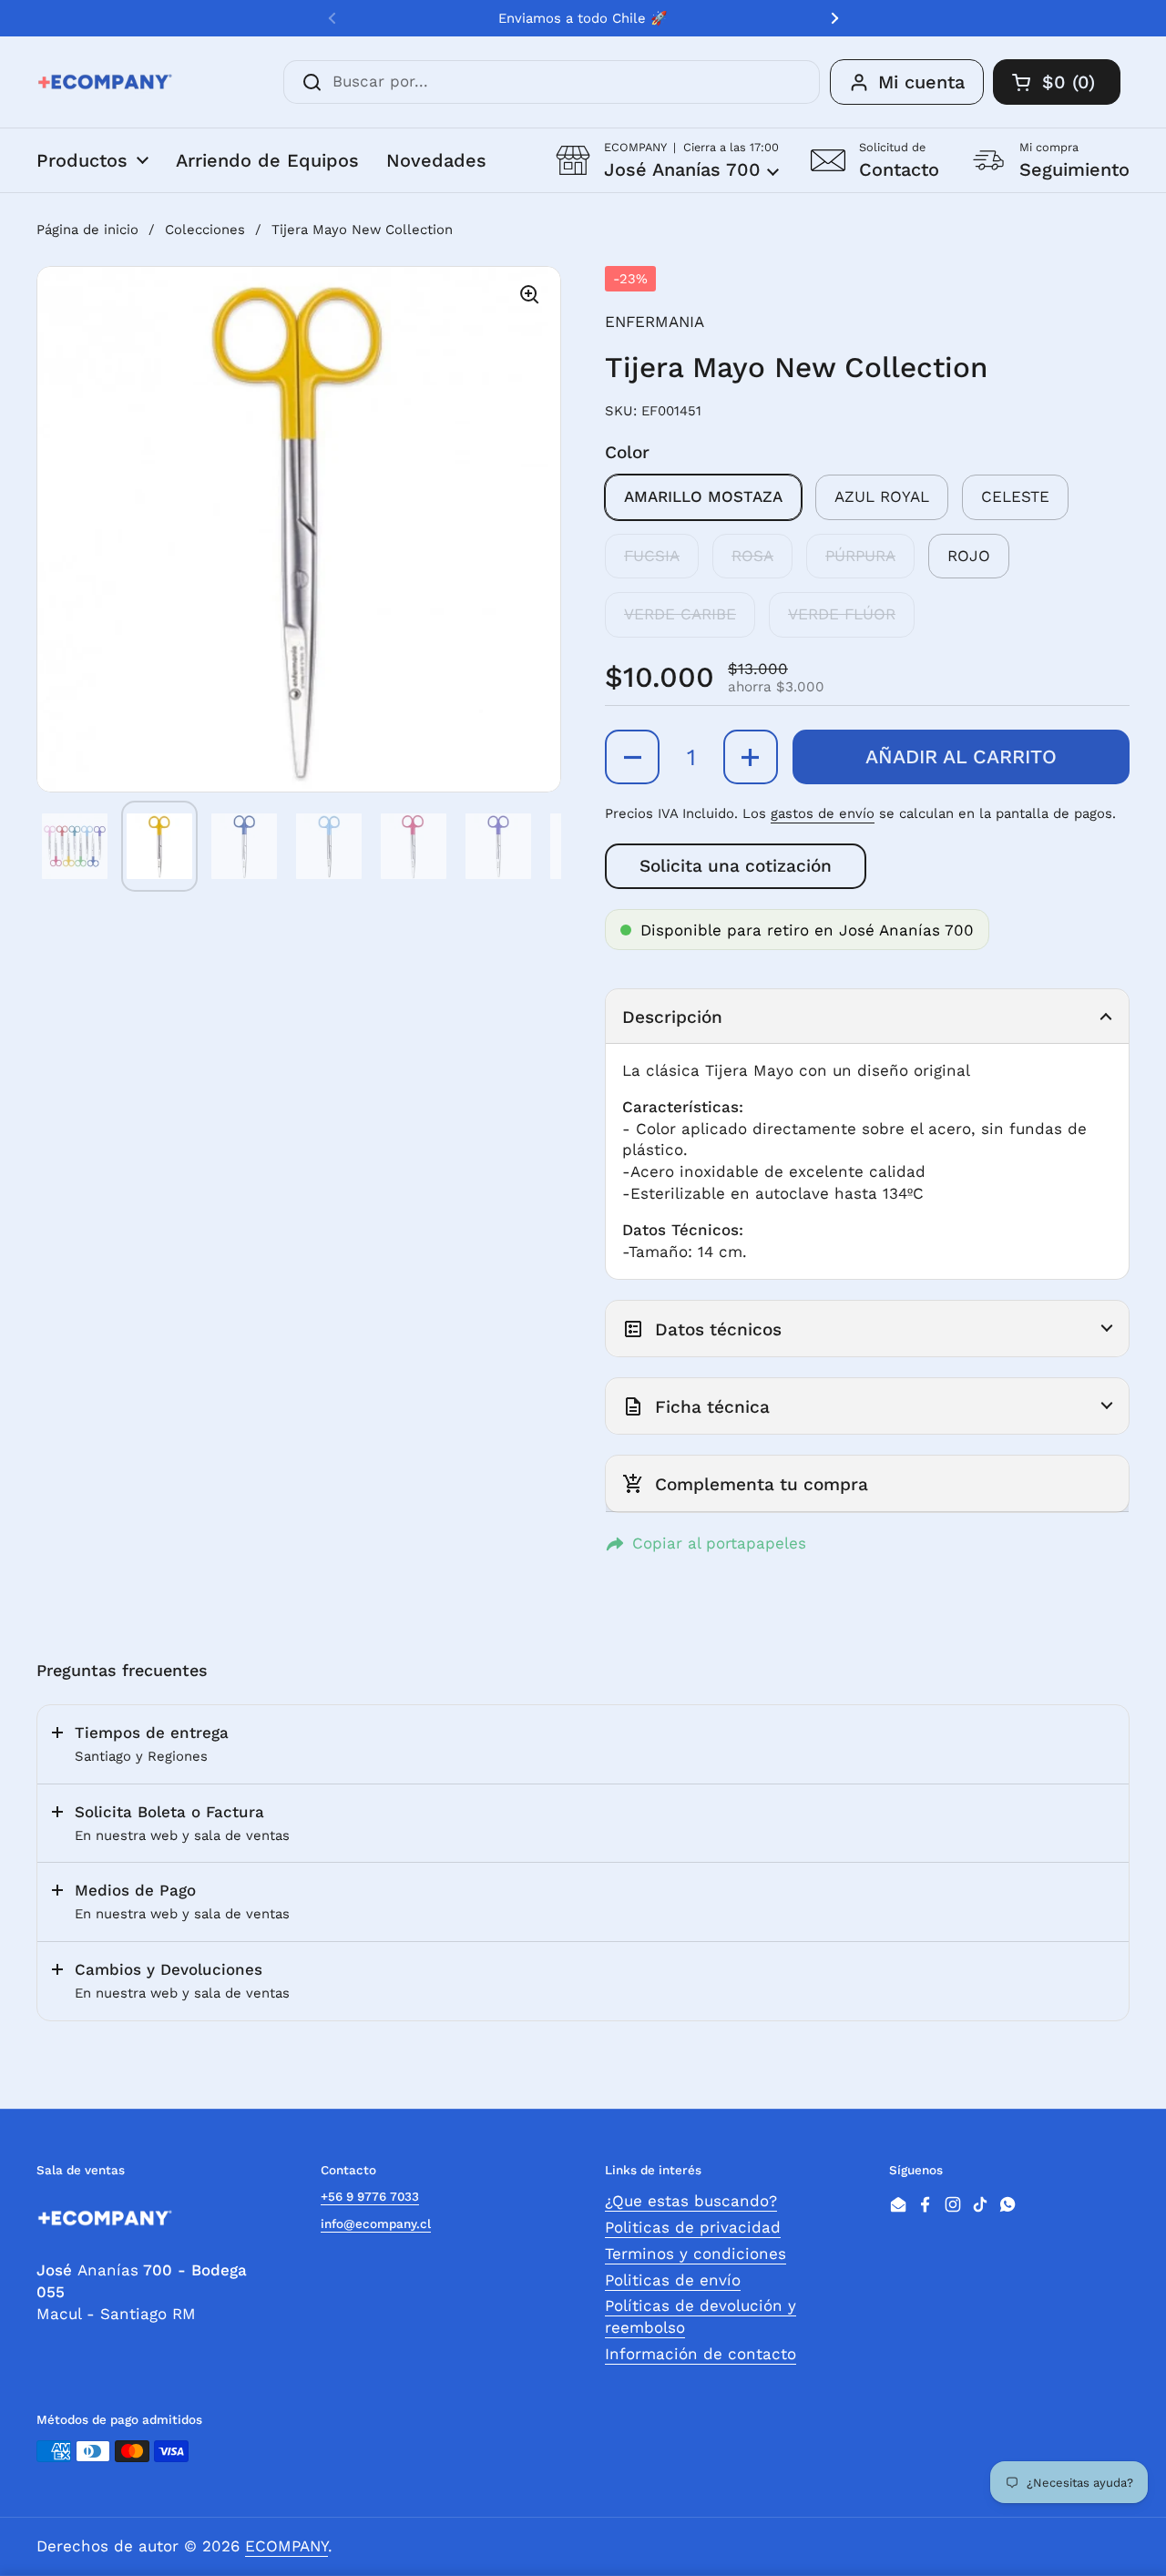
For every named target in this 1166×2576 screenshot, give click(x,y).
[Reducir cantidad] (632, 757)
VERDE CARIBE (680, 614)
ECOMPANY (286, 2546)
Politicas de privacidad (693, 2227)
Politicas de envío (673, 2280)
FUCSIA (652, 556)
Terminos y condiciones (696, 2254)
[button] (667, 160)
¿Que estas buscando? (691, 2201)
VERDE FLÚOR (842, 614)
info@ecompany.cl (376, 2223)
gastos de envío (823, 813)
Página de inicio (87, 230)
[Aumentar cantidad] (751, 757)
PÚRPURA (860, 556)
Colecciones (205, 230)
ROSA (752, 556)
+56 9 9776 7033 (370, 2196)
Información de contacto (701, 2354)
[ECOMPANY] (105, 82)
